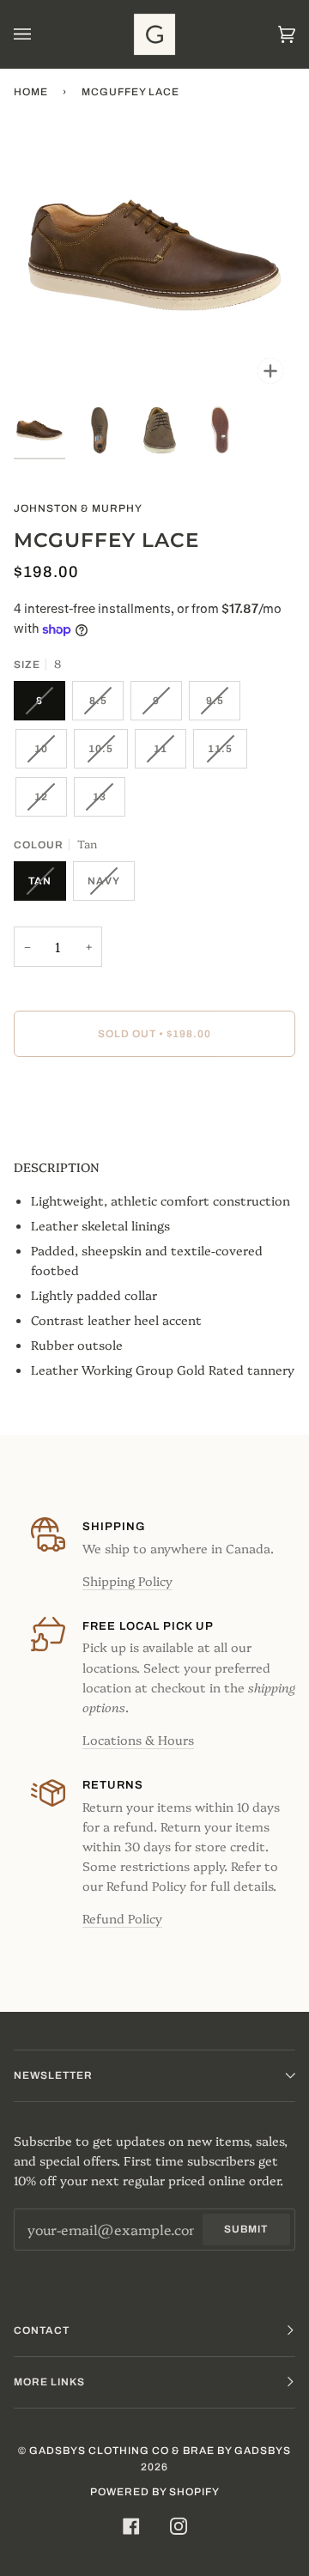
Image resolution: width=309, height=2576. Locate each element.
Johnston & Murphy (78, 508)
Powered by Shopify (155, 2492)
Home (31, 92)
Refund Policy (122, 1918)
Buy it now (155, 1106)
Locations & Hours (138, 1740)
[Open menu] (39, 34)
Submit (246, 2229)
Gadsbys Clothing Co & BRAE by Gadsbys (160, 2451)
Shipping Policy (127, 1581)
